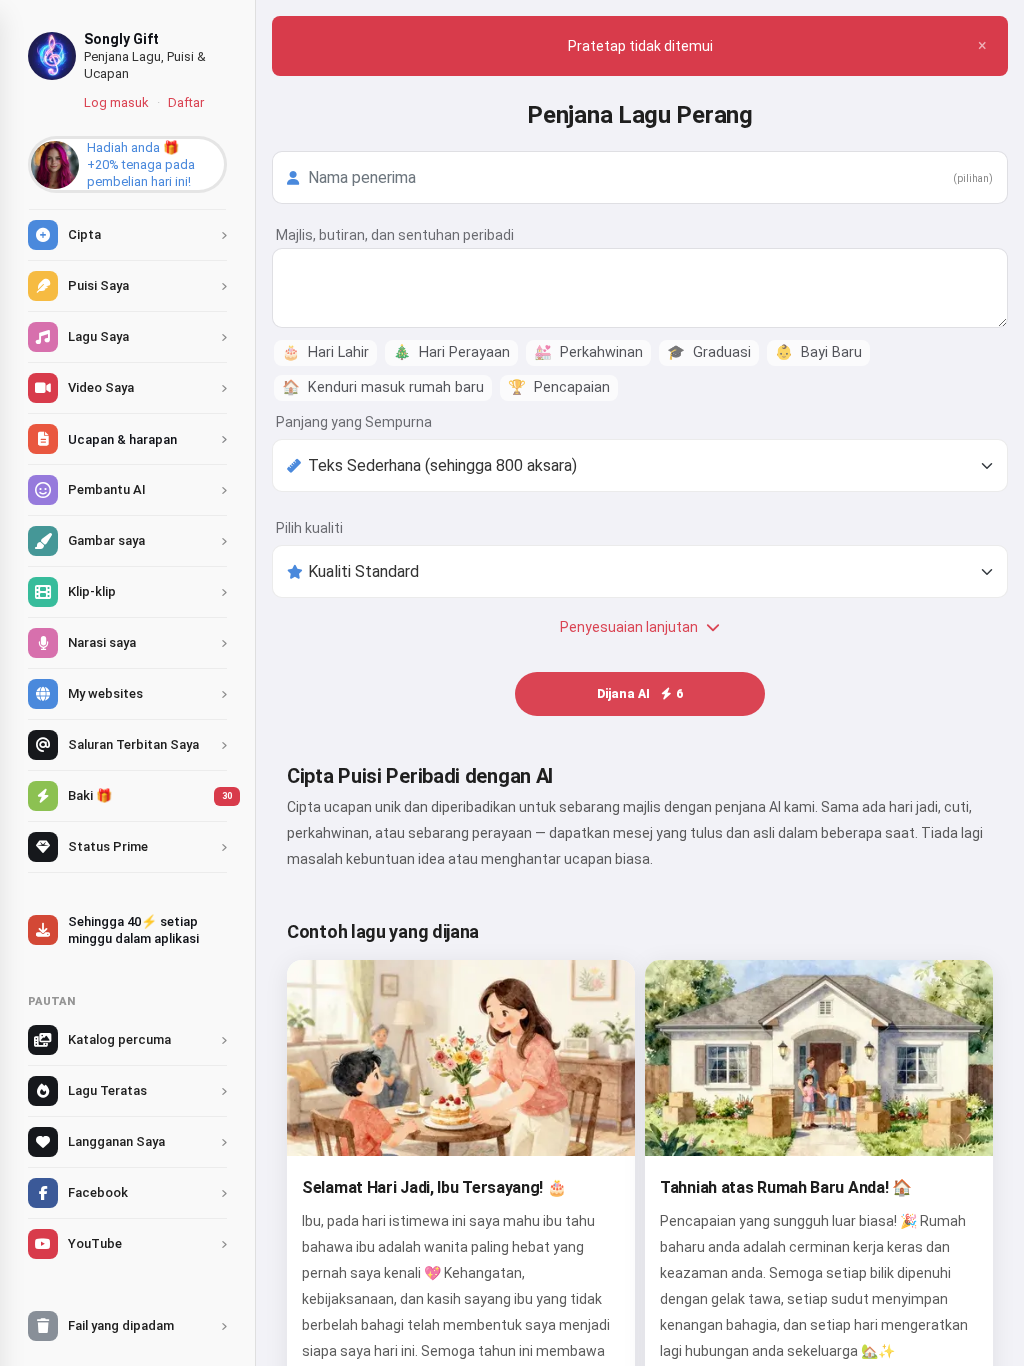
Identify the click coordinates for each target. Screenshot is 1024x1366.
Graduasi (709, 352)
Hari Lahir (325, 352)
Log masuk (116, 102)
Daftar (186, 102)
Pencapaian (559, 387)
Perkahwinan (588, 352)
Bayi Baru (818, 352)
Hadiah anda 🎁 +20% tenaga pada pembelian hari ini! (141, 164)
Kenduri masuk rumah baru (383, 387)
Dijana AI (640, 694)
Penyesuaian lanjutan (629, 627)
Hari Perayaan (451, 352)
